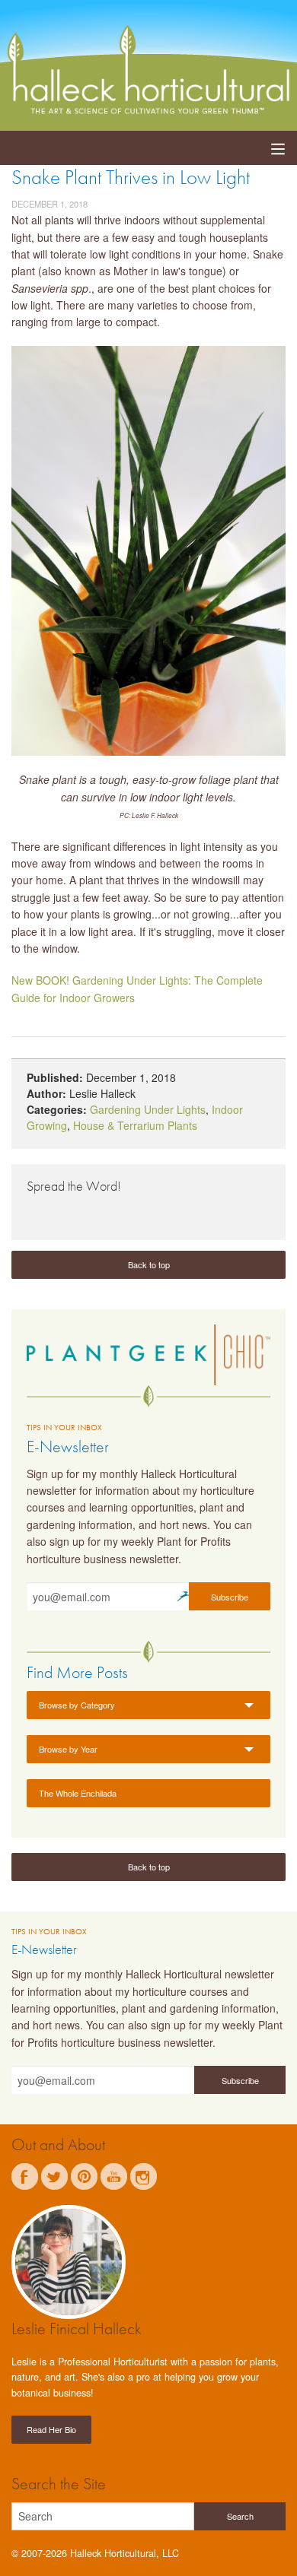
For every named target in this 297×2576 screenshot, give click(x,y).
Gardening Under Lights (148, 1109)
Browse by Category (77, 1705)
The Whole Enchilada (78, 1793)
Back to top (149, 1264)
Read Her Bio (51, 2429)
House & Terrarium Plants (135, 1125)
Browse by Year (68, 1749)
